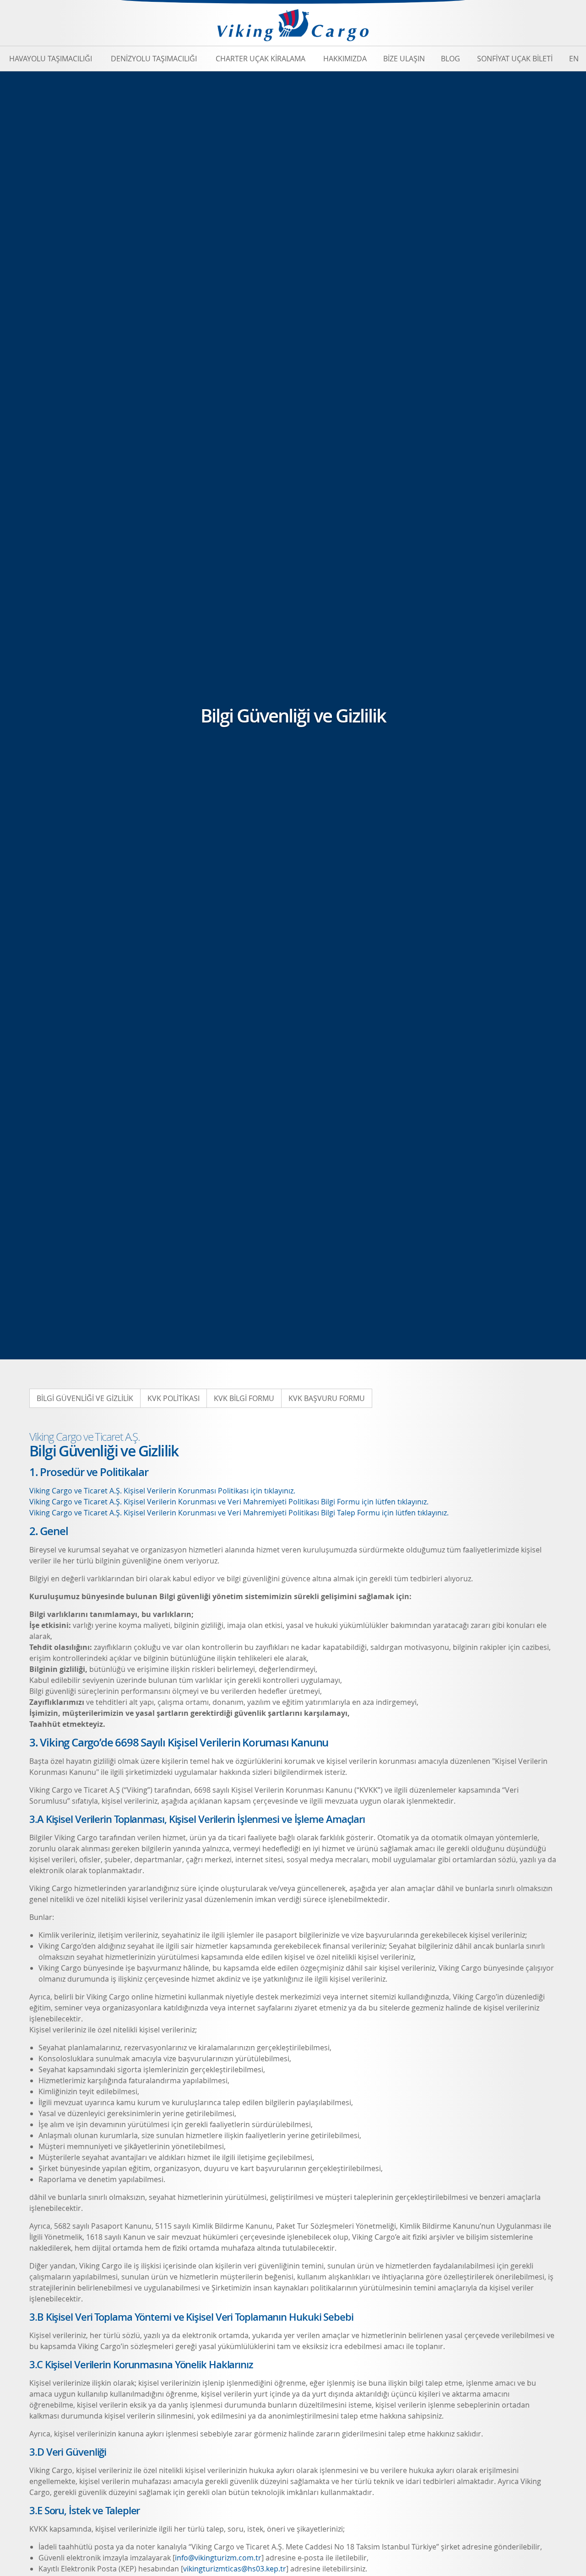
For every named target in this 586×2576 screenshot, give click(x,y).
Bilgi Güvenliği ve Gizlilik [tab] (85, 1398)
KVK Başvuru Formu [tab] (327, 1398)
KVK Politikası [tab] (174, 1398)
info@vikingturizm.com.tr (218, 2558)
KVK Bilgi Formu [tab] (244, 1398)
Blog (450, 59)
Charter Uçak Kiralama (260, 59)
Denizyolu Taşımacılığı (154, 59)
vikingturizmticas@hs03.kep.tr (235, 2569)
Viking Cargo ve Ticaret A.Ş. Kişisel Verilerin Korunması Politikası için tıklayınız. (162, 1491)
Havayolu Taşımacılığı (51, 59)
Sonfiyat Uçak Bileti (515, 59)
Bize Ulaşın (404, 59)
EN (574, 59)
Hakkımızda (345, 59)
